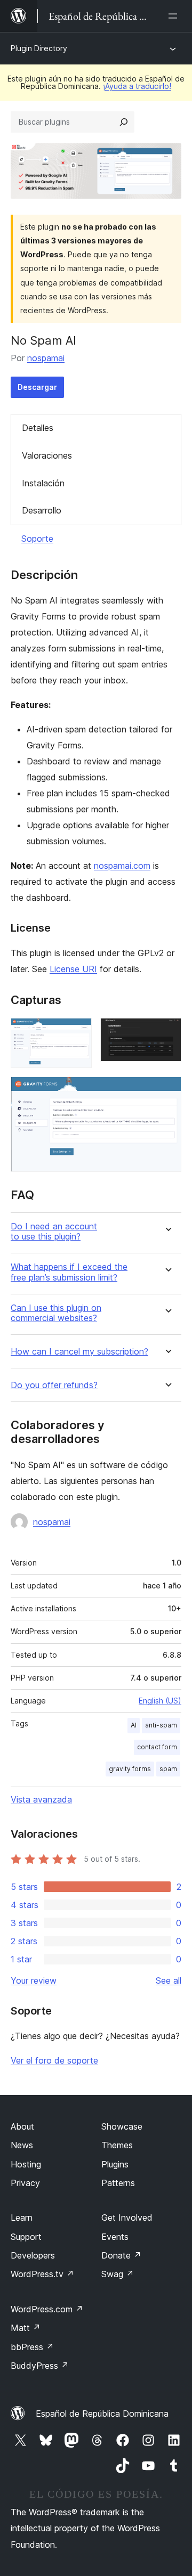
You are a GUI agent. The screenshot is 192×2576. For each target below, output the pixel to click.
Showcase (122, 2126)
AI (134, 1725)
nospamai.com (122, 866)
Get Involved (127, 2218)
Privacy (25, 2183)
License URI (73, 969)
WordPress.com (47, 2309)
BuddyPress (40, 2366)
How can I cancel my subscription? (79, 1352)
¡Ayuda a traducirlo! (137, 86)
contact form (157, 1747)
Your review (34, 1980)
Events (115, 2237)
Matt (26, 2328)
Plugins (115, 2164)
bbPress (32, 2347)
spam (168, 1769)
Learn (22, 2218)
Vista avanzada (41, 1799)
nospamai (46, 358)
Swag (118, 2274)
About (22, 2126)
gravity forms (130, 1769)
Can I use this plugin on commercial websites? (56, 1313)
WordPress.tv (42, 2274)
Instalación (43, 483)
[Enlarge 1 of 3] (77, 1032)
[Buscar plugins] (124, 122)
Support (26, 2237)
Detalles (38, 428)
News (22, 2145)
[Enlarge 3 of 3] (167, 1091)
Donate (121, 2255)
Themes (117, 2145)
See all (169, 1980)
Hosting (26, 2164)
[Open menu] (175, 16)
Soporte (37, 539)
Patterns (118, 2183)
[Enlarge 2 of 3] (167, 1032)
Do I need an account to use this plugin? (54, 1232)
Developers (33, 2255)
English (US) (160, 1701)
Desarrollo (42, 510)
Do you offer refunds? (54, 1385)
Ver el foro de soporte (54, 2060)
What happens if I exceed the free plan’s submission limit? (69, 1272)
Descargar (37, 387)
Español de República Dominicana (102, 2414)
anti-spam (161, 1725)
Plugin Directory (39, 48)
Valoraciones (47, 455)
